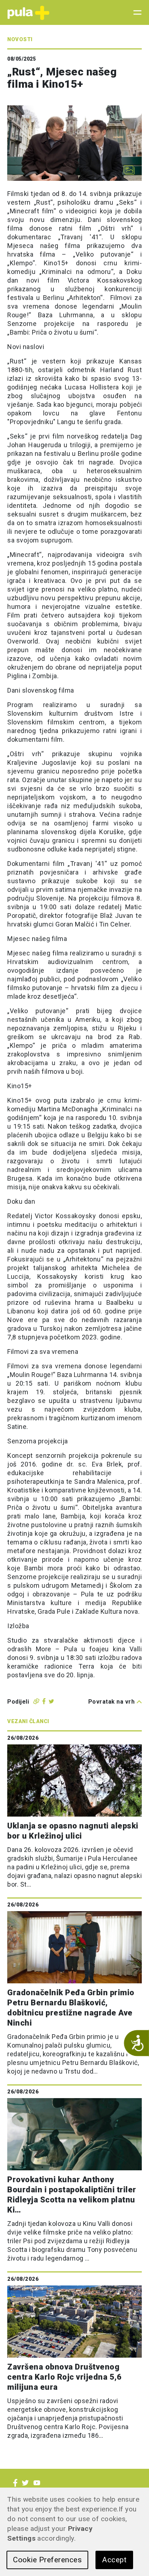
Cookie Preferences (47, 2560)
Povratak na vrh (112, 1702)
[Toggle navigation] (135, 13)
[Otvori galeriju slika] (129, 170)
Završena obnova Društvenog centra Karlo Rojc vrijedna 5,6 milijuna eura (64, 2377)
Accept (114, 2560)
